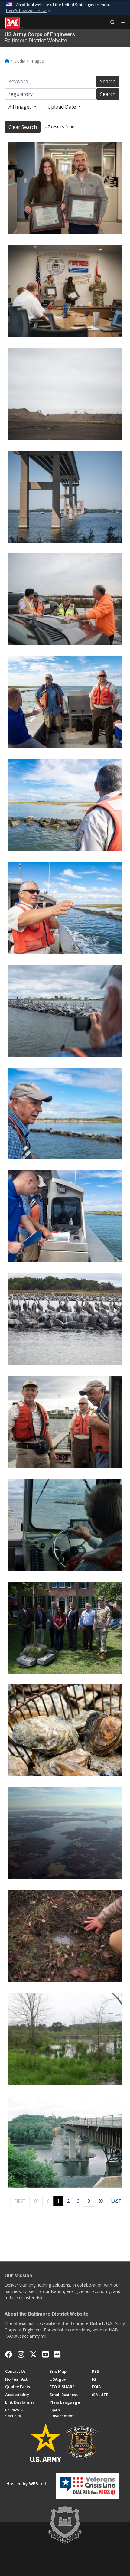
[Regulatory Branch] (65, 1936)
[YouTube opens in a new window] (45, 2354)
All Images (21, 107)
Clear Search (23, 127)
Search (108, 81)
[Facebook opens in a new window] (9, 2354)
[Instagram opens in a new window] (21, 2354)
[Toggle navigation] (121, 23)
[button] (29, 11)
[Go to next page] (89, 2201)
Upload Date (62, 107)
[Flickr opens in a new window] (57, 2354)
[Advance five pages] (101, 2201)
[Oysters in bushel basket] (65, 1730)
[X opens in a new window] (33, 2354)
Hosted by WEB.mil (26, 2484)
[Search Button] (111, 23)
